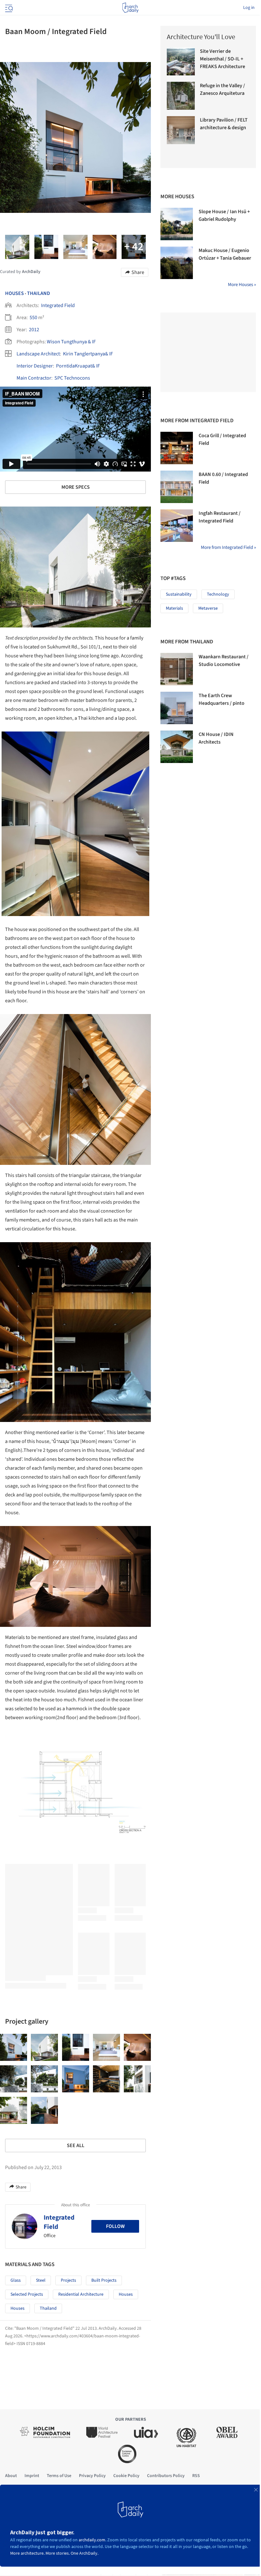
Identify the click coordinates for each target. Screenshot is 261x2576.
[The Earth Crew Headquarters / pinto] (177, 708)
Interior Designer (35, 366)
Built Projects (104, 2280)
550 (33, 318)
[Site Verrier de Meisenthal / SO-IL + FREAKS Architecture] (181, 61)
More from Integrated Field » (228, 547)
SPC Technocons (72, 378)
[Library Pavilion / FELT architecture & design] (181, 130)
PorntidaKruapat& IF (78, 366)
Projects (68, 2280)
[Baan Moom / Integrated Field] (14, 2047)
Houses (14, 293)
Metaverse (208, 608)
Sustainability (179, 594)
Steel (41, 2280)
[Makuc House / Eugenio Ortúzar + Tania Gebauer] (177, 263)
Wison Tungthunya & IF (71, 342)
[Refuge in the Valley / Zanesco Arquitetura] (181, 96)
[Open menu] (8, 8)
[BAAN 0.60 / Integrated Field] (177, 487)
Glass (16, 2280)
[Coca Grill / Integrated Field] (177, 448)
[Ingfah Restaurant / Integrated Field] (177, 526)
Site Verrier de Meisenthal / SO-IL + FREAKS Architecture (222, 59)
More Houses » (242, 285)
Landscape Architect (38, 354)
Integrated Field (58, 305)
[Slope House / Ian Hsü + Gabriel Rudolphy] (177, 224)
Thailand (39, 293)
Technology (218, 594)
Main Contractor (34, 378)
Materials (174, 608)
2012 (34, 330)
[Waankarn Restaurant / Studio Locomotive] (177, 669)
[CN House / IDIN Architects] (177, 747)
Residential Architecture (81, 2294)
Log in (249, 8)
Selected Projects (27, 2294)
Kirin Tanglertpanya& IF (88, 354)
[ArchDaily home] (130, 8)
